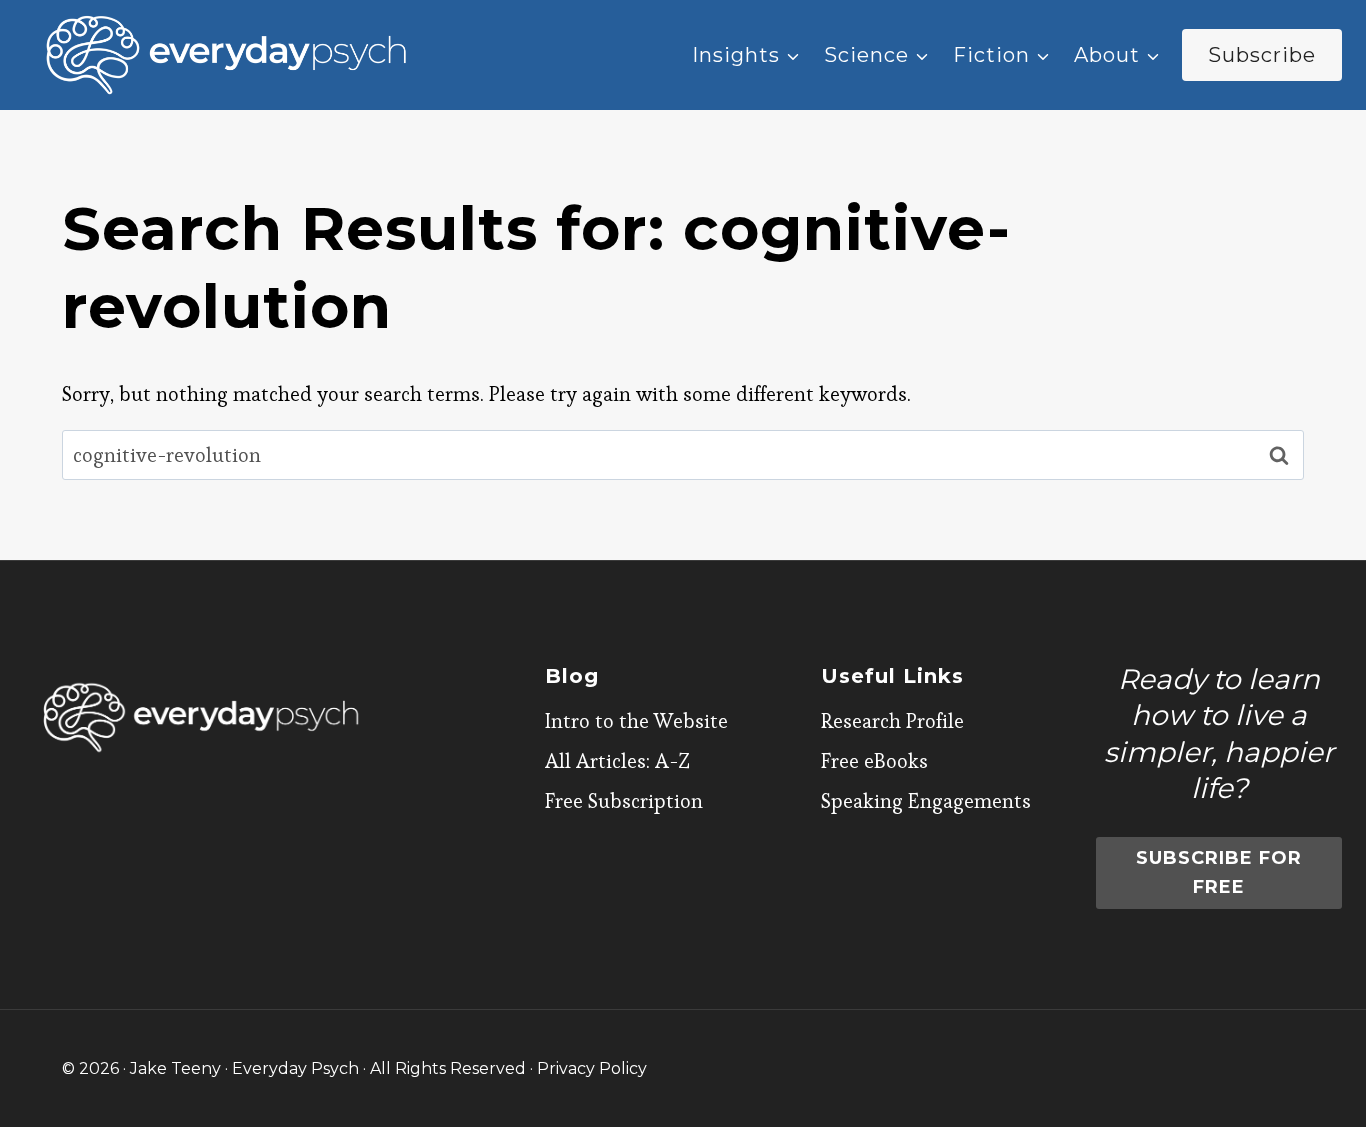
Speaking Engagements (926, 801)
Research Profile (892, 721)
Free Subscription (624, 801)
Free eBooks (874, 761)
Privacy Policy (592, 1068)
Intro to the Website (636, 721)
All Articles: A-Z (617, 761)
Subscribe (1262, 55)
